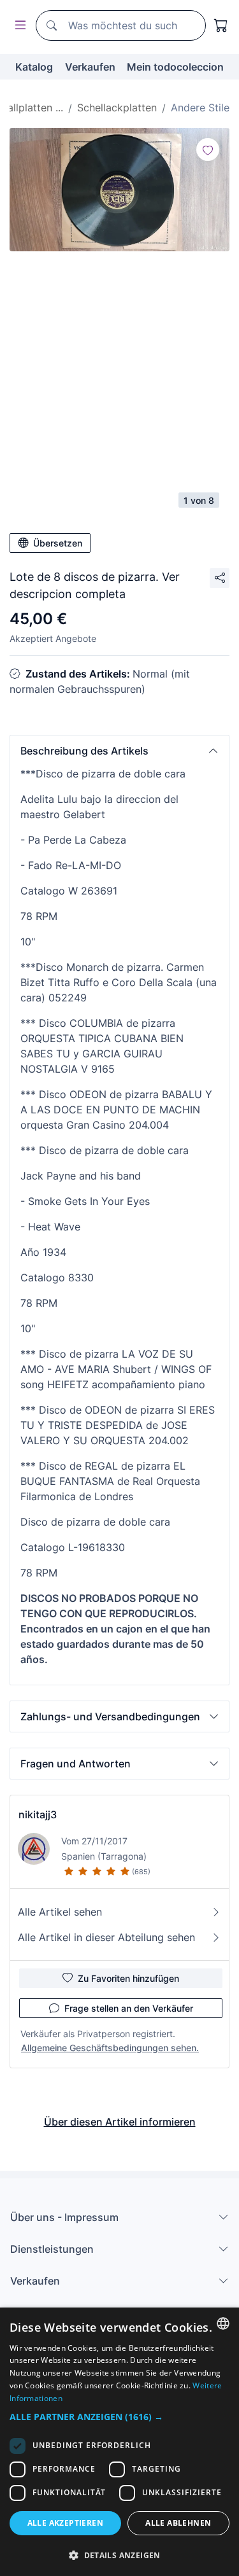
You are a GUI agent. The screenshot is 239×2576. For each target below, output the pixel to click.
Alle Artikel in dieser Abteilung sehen (106, 1937)
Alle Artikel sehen (60, 1912)
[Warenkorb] (221, 25)
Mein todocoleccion (175, 67)
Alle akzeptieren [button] (65, 2523)
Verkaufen (90, 67)
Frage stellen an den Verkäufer (129, 2008)
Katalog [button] (34, 67)
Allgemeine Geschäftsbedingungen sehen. (110, 2048)
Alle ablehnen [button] (178, 2523)
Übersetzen (58, 543)
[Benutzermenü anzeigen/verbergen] (18, 26)
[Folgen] (208, 150)
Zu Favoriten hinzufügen (128, 1978)
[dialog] (119, 2442)
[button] (119, 751)
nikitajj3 (38, 1814)
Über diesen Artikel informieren (120, 2122)
